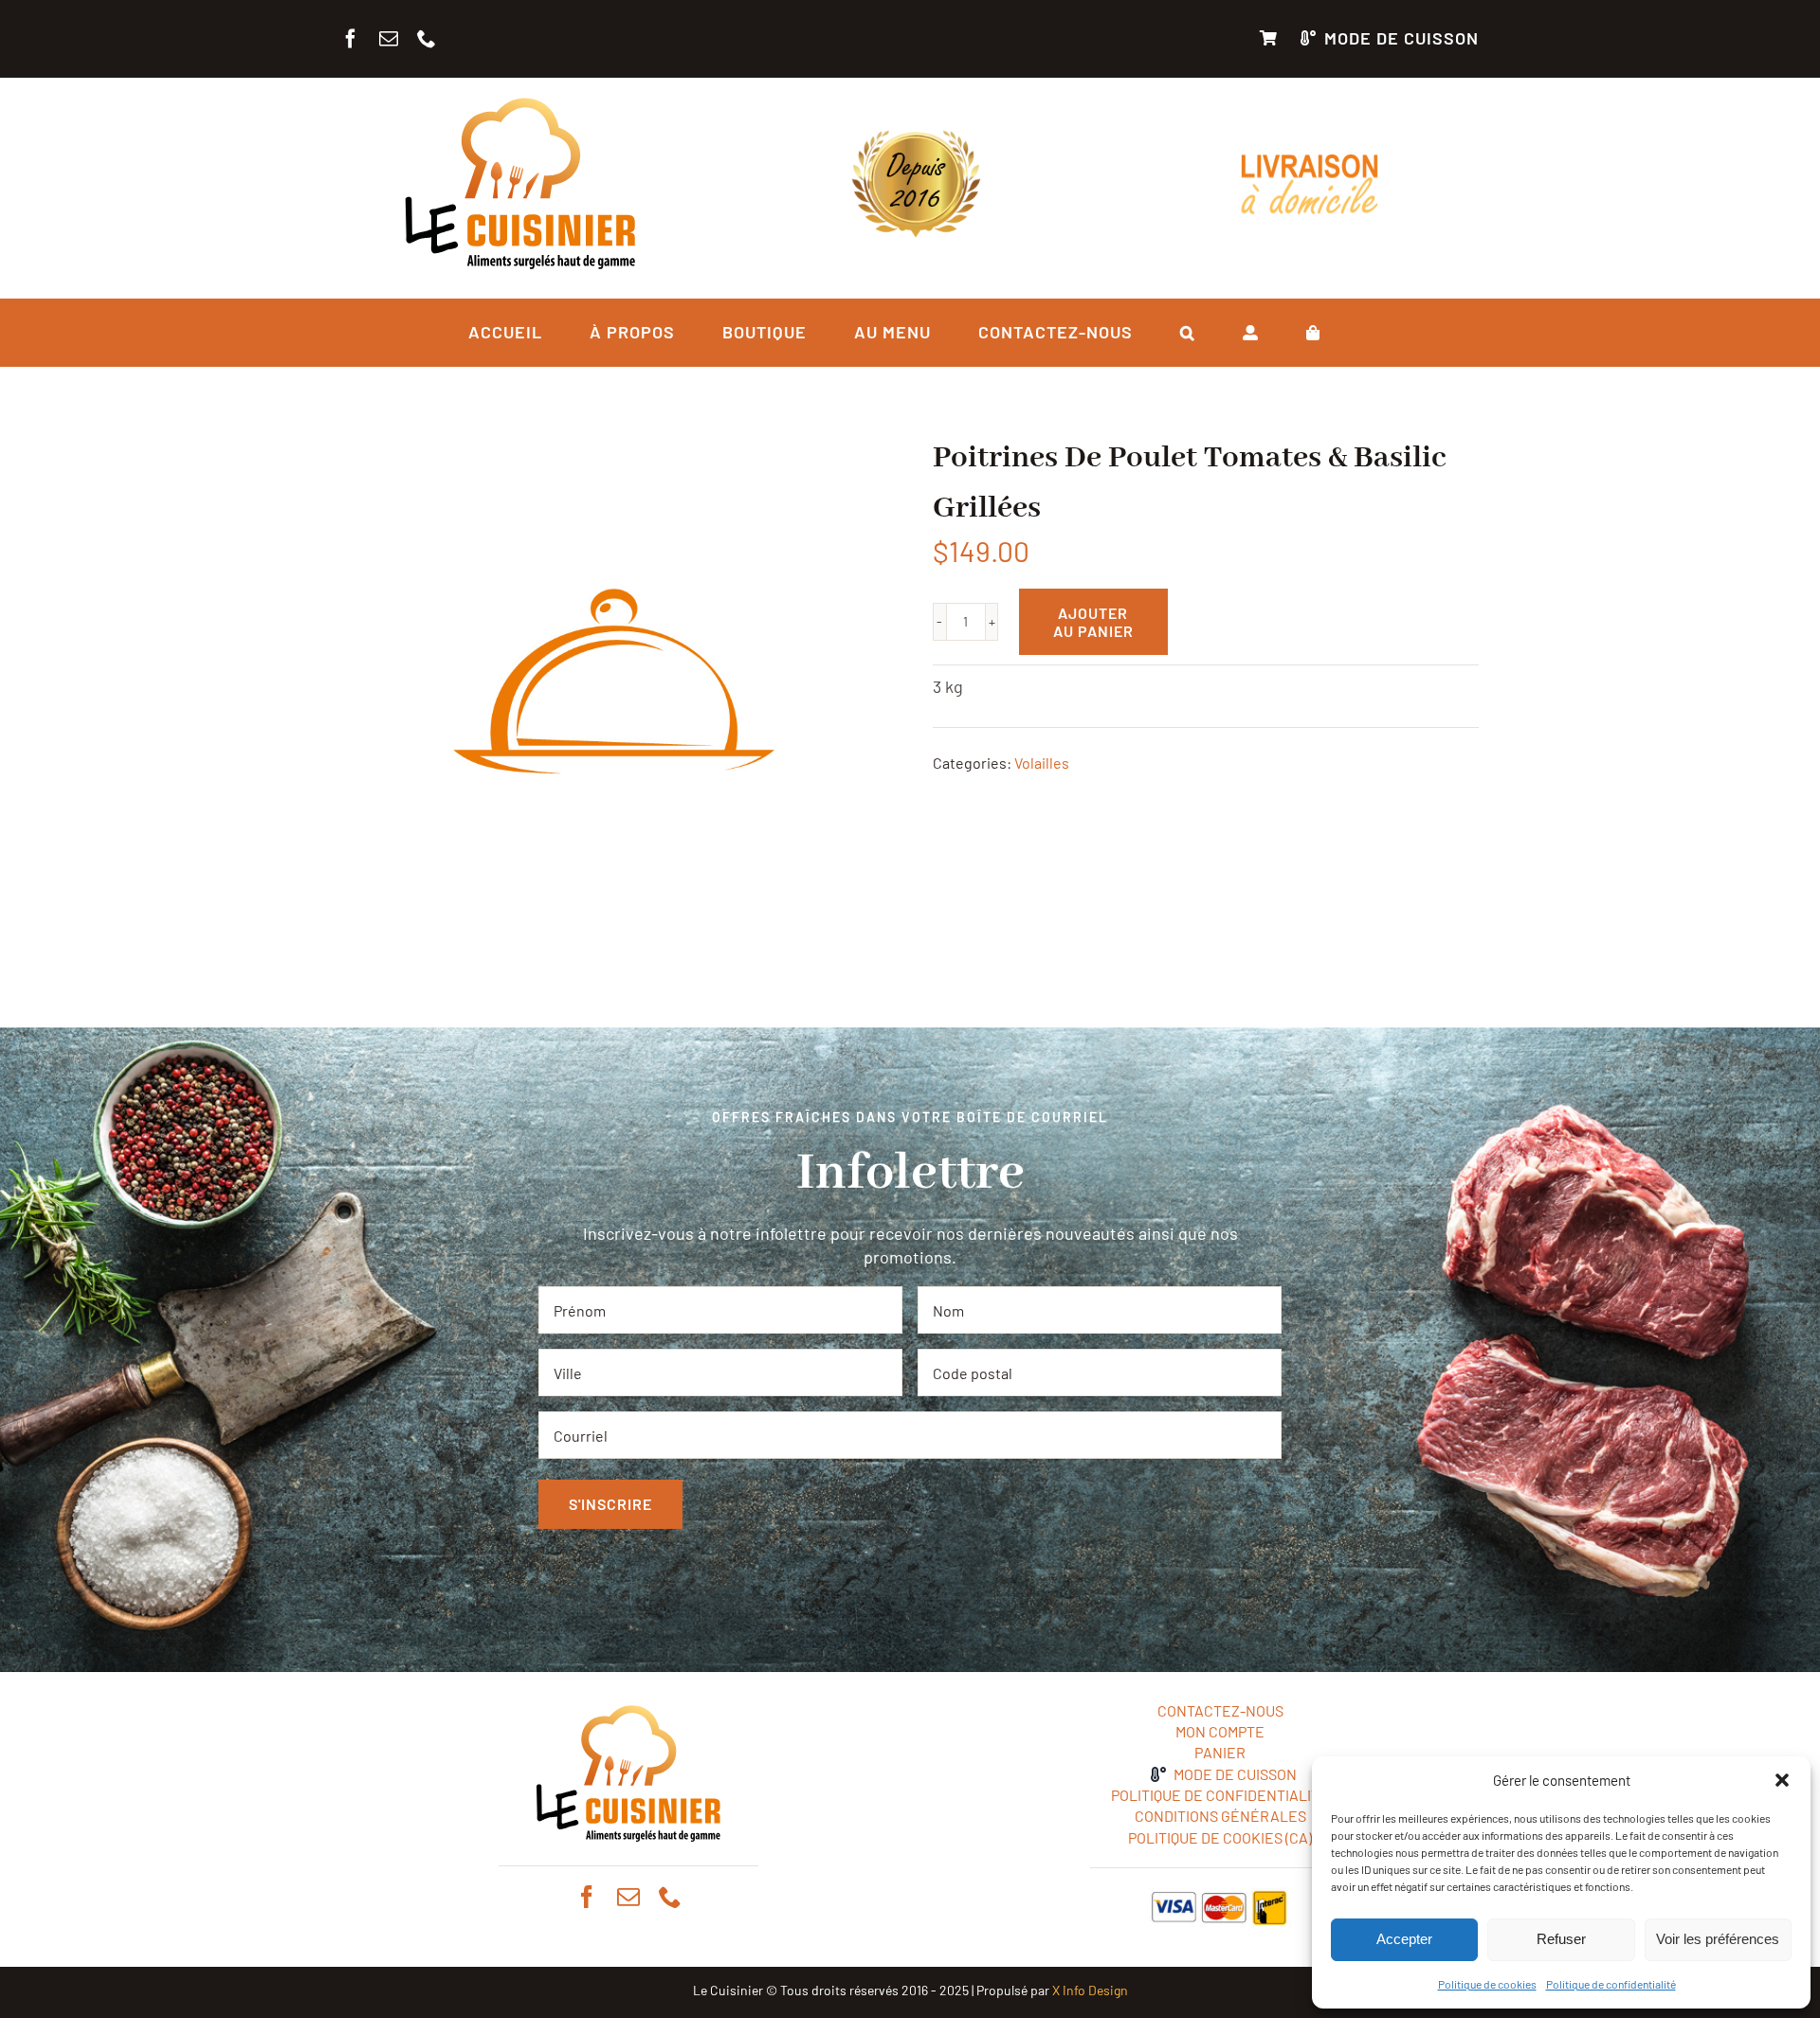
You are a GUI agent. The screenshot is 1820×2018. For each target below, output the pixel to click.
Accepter (1404, 1939)
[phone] (427, 39)
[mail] (389, 39)
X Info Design (1090, 1990)
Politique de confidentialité (1611, 1984)
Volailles (1042, 763)
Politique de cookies (1487, 1984)
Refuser (1561, 1939)
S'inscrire (610, 1504)
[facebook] (351, 39)
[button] (1782, 1780)
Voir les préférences (1718, 1939)
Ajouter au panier (1093, 622)
